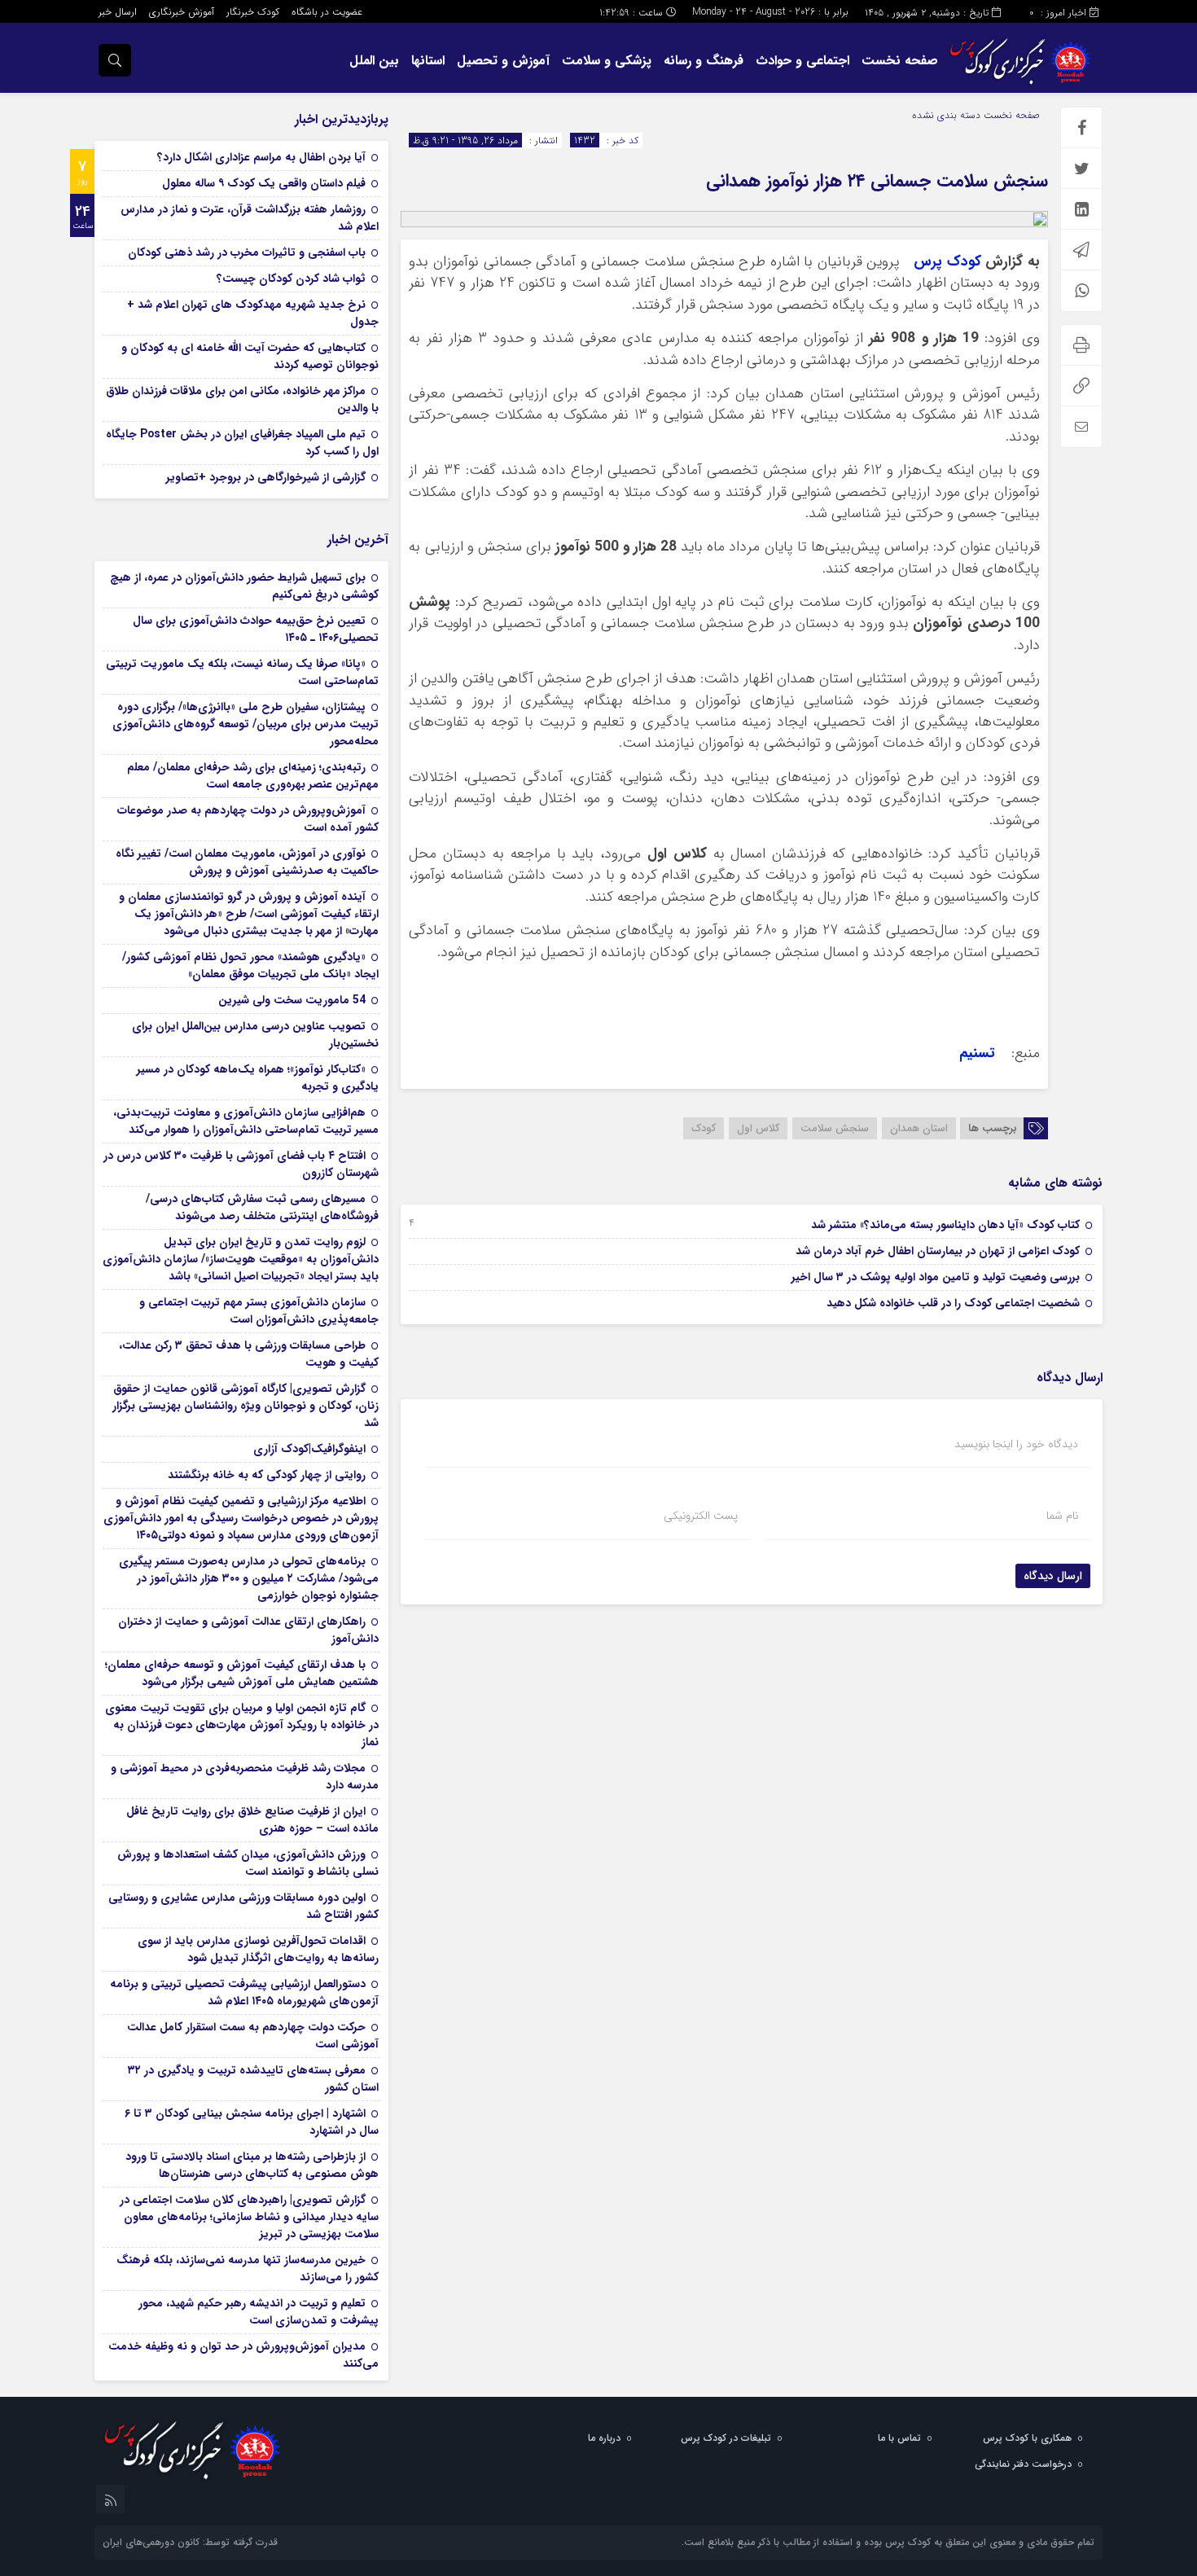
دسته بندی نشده (946, 115)
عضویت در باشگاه (327, 12)
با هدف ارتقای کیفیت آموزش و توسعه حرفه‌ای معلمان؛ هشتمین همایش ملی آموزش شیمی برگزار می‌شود (242, 1673)
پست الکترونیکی (701, 1516)
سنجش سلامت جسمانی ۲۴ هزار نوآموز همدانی (877, 181)
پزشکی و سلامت (607, 61)
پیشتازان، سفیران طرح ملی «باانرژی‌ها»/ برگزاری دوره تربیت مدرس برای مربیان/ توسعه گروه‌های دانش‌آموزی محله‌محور (246, 724)
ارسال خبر (118, 12)
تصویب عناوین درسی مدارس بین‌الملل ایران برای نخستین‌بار (255, 1035)
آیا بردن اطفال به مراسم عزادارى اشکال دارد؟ (261, 157)
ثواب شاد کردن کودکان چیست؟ (291, 279)
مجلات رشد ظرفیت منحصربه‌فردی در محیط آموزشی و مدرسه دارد (245, 1777)
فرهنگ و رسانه (704, 61)
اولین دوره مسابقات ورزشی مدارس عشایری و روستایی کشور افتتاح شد (243, 1906)
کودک (704, 1128)
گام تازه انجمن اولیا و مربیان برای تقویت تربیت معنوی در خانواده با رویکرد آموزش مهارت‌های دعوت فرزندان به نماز (242, 1725)
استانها (428, 61)
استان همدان (919, 1128)
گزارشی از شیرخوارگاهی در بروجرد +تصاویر (266, 477)
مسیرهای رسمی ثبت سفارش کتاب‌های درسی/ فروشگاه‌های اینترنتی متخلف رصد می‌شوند (262, 1207)
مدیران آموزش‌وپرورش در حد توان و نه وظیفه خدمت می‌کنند (243, 2355)
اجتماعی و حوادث (802, 61)
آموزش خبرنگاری (182, 12)
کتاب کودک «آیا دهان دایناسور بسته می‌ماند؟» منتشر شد (945, 1225)
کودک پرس (947, 262)
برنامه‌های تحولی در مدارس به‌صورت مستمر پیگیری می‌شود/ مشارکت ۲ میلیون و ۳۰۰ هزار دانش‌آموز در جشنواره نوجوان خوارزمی (249, 1578)
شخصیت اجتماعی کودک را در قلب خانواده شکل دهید (953, 1303)
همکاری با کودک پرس (1027, 2438)
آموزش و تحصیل (503, 61)
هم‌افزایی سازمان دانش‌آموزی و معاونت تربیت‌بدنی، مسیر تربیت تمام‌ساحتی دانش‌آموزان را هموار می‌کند (246, 1121)
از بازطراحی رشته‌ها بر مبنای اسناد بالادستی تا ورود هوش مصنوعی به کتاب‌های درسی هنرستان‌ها (252, 2165)
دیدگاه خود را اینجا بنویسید (1016, 1444)
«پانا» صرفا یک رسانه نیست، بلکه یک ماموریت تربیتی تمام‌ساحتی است (242, 672)
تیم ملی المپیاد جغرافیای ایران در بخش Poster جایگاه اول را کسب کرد (242, 443)
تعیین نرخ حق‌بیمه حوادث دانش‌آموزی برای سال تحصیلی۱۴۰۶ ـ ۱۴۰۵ (256, 629)
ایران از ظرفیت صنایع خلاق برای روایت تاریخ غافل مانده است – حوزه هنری (252, 1820)
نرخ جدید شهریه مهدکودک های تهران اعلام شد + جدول (253, 313)
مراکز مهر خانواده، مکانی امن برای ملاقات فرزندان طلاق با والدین (242, 399)
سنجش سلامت (835, 1128)
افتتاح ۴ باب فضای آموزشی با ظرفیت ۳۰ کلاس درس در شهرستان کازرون (241, 1164)
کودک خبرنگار (253, 12)
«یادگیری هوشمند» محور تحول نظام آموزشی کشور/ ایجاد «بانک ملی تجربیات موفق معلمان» (250, 965)
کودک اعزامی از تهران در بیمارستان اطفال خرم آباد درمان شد (938, 1251)
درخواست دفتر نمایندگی (1023, 2464)
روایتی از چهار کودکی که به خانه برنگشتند (267, 1475)
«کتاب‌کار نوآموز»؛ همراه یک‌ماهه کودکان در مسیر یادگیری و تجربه (258, 1078)
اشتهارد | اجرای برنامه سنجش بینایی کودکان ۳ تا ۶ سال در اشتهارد (252, 2122)
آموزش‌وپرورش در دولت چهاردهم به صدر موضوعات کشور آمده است (248, 819)
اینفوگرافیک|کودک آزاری (309, 1449)
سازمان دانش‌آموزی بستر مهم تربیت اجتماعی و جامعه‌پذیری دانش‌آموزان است (259, 1311)
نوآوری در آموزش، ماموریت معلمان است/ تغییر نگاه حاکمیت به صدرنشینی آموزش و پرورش (247, 862)
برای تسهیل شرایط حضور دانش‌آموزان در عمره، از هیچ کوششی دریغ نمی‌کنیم (244, 586)
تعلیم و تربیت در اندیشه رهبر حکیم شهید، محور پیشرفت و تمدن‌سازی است (259, 2312)
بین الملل (374, 61)
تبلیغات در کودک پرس (726, 2438)
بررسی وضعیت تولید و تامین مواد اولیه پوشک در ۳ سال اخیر (936, 1277)
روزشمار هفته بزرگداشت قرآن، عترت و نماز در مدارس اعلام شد (250, 218)
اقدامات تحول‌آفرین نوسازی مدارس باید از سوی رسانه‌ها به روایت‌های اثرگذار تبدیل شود (258, 1949)
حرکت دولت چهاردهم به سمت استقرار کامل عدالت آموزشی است (253, 2036)
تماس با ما (899, 2438)
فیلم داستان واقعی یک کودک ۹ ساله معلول (264, 183)
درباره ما (604, 2438)
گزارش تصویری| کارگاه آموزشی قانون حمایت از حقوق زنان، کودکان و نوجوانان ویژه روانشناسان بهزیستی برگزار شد (246, 1406)
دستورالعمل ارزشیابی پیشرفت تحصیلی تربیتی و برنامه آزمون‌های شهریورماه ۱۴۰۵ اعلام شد (244, 1992)
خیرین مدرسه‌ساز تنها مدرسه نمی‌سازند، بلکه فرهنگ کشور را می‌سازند (248, 2269)
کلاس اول (758, 1128)
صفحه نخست (900, 61)
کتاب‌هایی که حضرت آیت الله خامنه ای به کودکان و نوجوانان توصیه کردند (250, 356)
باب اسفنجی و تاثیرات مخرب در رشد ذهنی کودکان (247, 252)
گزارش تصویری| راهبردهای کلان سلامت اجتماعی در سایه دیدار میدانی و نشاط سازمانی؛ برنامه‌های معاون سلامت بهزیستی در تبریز (249, 2217)
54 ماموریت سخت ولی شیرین (292, 1000)
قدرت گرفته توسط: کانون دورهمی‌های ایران (190, 2542)
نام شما (1062, 1516)
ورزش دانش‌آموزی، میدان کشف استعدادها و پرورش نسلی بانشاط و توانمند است (248, 1863)
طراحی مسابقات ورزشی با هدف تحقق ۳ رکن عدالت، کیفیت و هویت (249, 1354)
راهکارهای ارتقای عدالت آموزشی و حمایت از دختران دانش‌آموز (248, 1630)
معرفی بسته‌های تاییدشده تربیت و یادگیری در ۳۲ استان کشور (253, 2079)
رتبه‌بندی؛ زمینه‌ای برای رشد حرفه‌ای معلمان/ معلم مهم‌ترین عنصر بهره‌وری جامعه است (253, 776)
